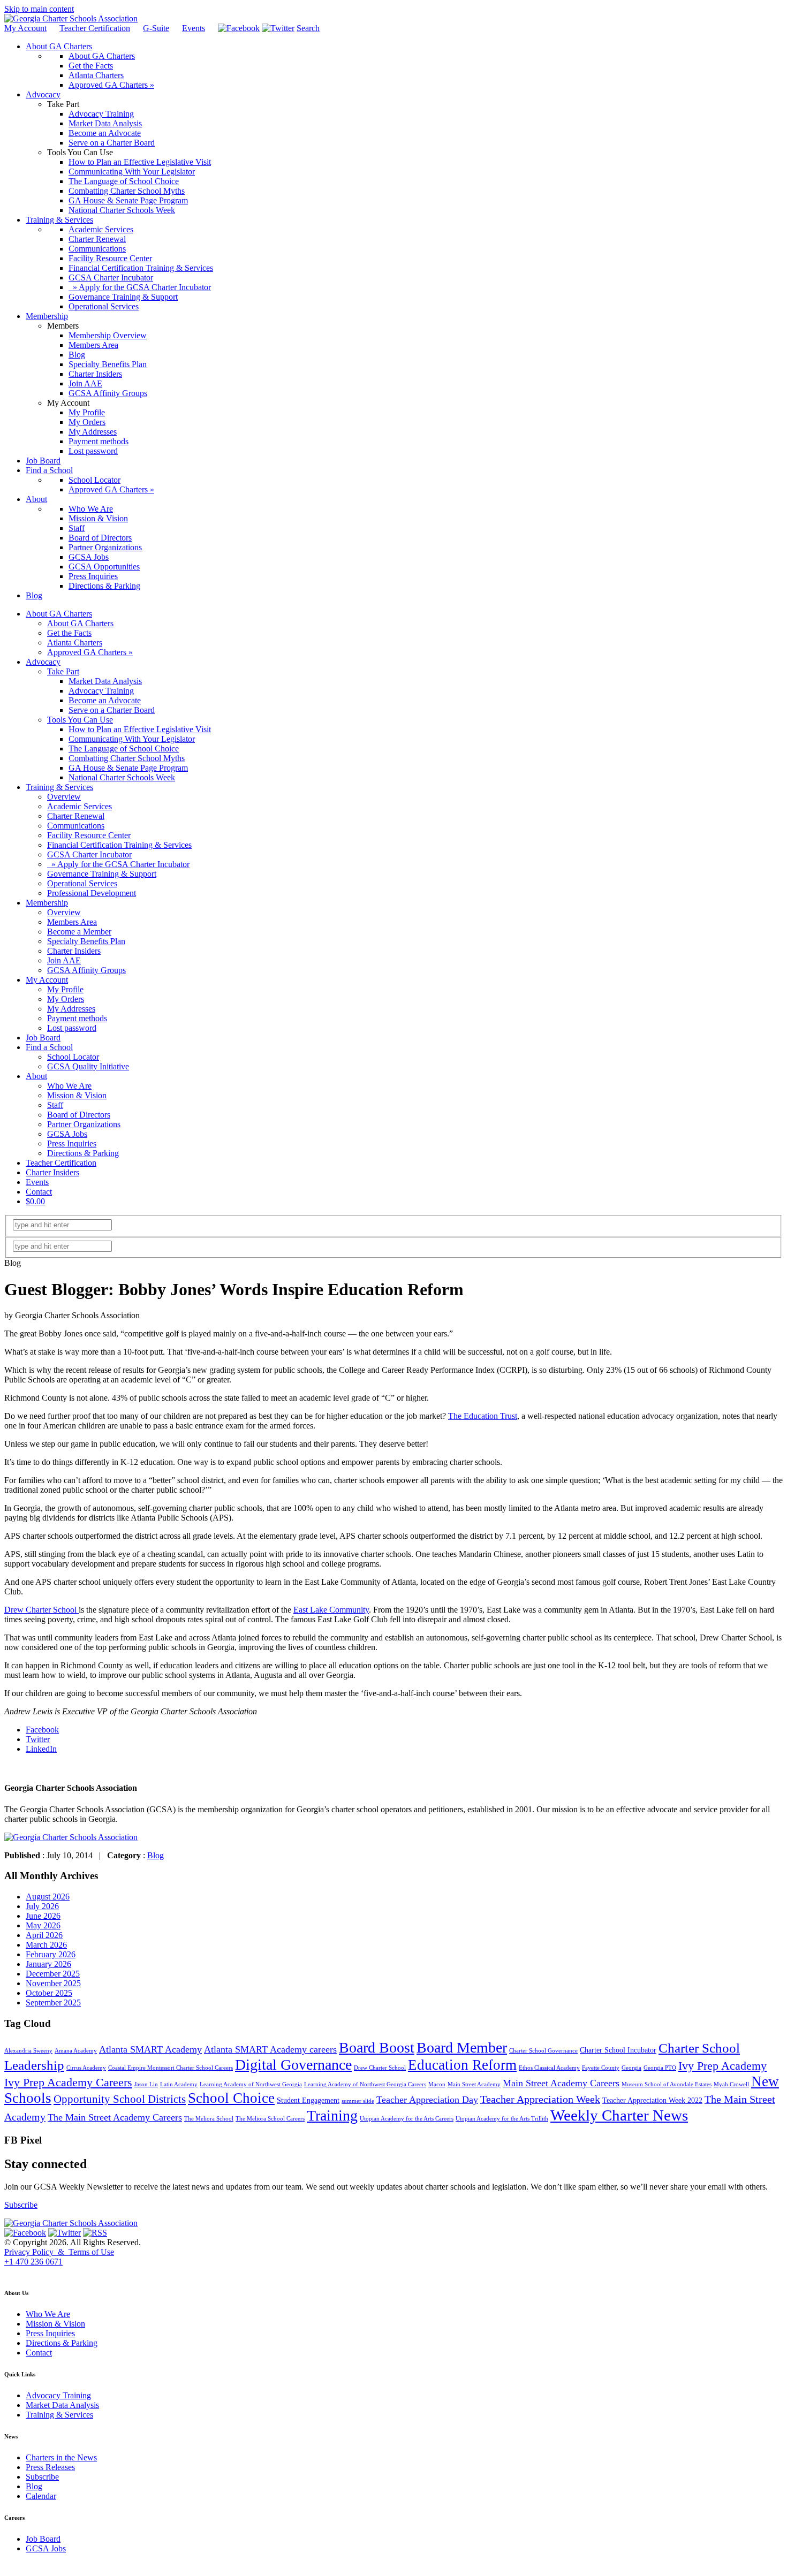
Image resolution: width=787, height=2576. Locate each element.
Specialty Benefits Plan (86, 941)
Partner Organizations (84, 1124)
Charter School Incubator (618, 2050)
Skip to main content (39, 9)
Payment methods (77, 1018)
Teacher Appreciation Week (540, 2099)
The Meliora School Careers (270, 2119)
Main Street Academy (474, 2084)
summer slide (358, 2101)
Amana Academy (76, 2051)
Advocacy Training (101, 691)
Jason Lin (146, 2084)
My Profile (65, 989)
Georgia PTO (660, 2068)
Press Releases (50, 2467)
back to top (21, 2272)
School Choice (231, 2098)
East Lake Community (331, 1610)
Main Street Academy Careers (561, 2083)
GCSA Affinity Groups (86, 970)
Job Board (43, 1038)
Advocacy (43, 662)
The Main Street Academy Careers (115, 2117)
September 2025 (53, 2003)
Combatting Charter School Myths (127, 758)
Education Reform (462, 2065)
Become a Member (79, 932)
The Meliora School (209, 2119)
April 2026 (44, 1935)
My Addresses (71, 1009)
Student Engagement (308, 2100)
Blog (156, 1855)
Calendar (41, 2496)
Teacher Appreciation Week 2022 (652, 2100)
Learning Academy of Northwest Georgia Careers (365, 2084)
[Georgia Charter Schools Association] (71, 18)
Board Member (462, 2047)
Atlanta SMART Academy (150, 2049)
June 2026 (43, 1916)
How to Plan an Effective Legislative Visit (140, 729)
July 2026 (42, 1906)
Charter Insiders (74, 951)
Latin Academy (179, 2084)
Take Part (63, 671)
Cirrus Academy (86, 2068)
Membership (47, 903)
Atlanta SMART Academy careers (270, 2049)
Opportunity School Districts (120, 2099)
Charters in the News (61, 2457)
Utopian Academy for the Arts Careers (407, 2119)
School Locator (73, 1057)
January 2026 (48, 1964)
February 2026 (51, 1954)
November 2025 (53, 1983)
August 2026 (48, 1897)
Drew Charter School (41, 1610)
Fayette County (601, 2068)
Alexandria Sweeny (28, 2051)
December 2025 (53, 1974)
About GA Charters (59, 614)
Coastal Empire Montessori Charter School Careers (171, 2068)
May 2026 (43, 1925)
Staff (55, 1105)
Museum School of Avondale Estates (667, 2084)
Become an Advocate (105, 700)
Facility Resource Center (89, 835)
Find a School (49, 1047)
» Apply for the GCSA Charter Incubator (118, 864)
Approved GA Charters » (90, 652)
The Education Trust (483, 1416)
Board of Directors (79, 1115)
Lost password (72, 1028)
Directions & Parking (83, 1153)
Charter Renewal (76, 816)
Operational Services (82, 883)
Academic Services (80, 806)
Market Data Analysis (105, 681)
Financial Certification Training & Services (119, 845)
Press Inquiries (72, 1143)
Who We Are (69, 1086)
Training (332, 2115)
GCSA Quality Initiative (88, 1066)
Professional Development (92, 893)
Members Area (72, 922)
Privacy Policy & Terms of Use (59, 2252)
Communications (76, 826)
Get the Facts (69, 633)
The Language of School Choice (124, 749)
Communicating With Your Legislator (132, 739)
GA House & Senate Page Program (128, 768)
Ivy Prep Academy (722, 2066)
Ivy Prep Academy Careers (68, 2083)
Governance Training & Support (102, 874)
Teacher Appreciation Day (427, 2100)
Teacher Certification (95, 28)
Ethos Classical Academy (549, 2068)
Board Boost (377, 2047)
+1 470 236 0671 (33, 2262)
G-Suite (156, 28)
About (36, 1076)
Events (194, 28)
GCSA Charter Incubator (89, 854)
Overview (64, 797)
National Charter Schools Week (122, 777)
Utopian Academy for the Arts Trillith (502, 2119)
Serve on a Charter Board (112, 710)
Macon (437, 2084)
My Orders (66, 999)
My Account (25, 28)
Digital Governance (293, 2065)
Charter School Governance (543, 2051)
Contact (39, 1192)
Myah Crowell (731, 2084)
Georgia (631, 2068)
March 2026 (46, 1945)
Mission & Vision (77, 1095)
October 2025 (49, 1993)
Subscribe (21, 2205)
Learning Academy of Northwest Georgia (251, 2084)
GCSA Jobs (67, 1134)
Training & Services (59, 787)
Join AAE (64, 960)
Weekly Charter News (619, 2115)
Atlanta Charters (75, 643)
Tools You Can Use (80, 720)
